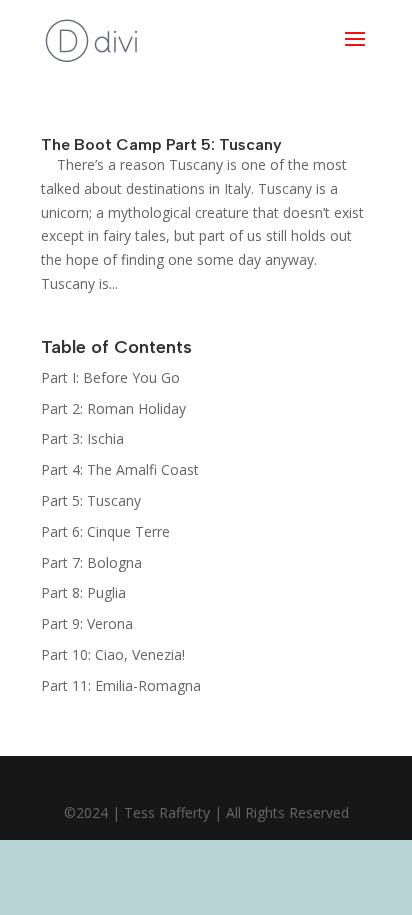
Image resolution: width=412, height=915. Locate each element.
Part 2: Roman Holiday (113, 408)
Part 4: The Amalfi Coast (120, 469)
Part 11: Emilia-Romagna (121, 685)
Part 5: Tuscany (91, 500)
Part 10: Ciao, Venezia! (113, 654)
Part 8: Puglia (83, 592)
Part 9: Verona (87, 623)
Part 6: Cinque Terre (105, 531)
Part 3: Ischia (82, 438)
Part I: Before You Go (110, 377)
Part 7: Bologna (91, 562)
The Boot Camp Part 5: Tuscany (161, 144)
